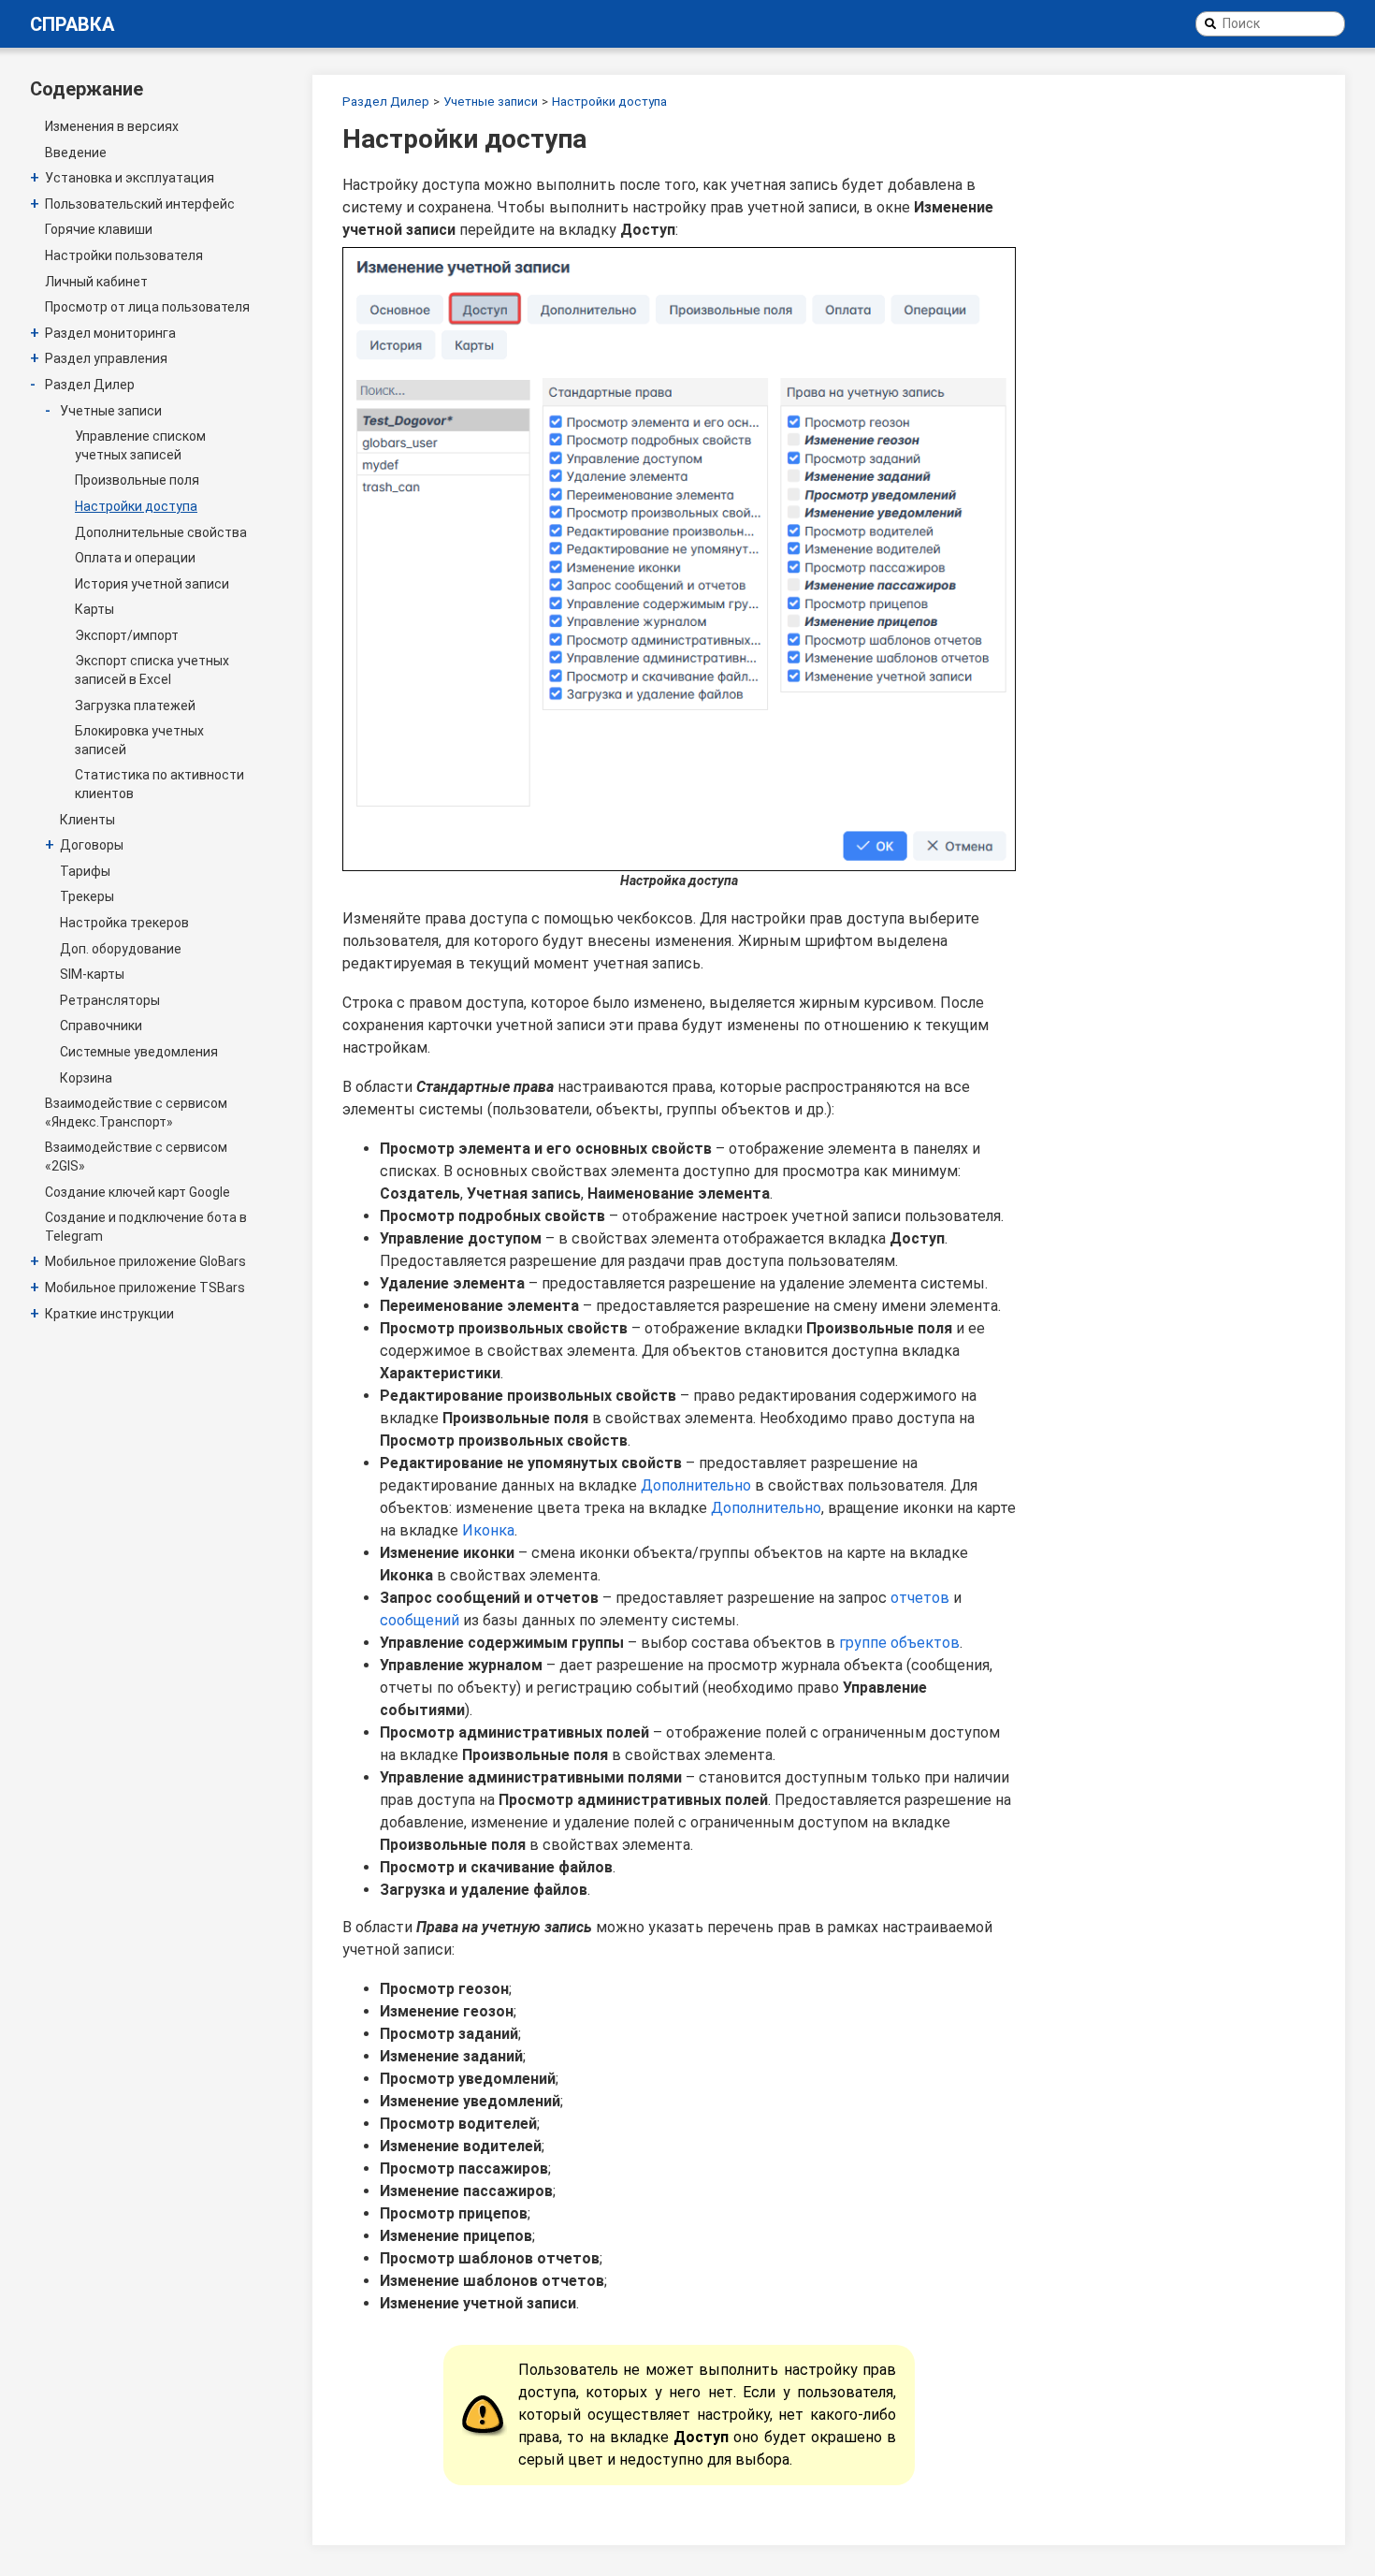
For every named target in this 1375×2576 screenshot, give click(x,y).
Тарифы (85, 871)
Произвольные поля (137, 480)
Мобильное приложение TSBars (145, 1288)
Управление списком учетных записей (140, 445)
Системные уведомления (139, 1052)
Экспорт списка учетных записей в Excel (152, 670)
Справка (72, 24)
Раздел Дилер (90, 385)
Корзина (86, 1078)
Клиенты (87, 820)
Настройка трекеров (124, 923)
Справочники (101, 1026)
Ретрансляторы (110, 1000)
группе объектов (899, 1643)
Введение (76, 153)
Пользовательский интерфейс (140, 204)
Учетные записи (111, 411)
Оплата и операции (135, 558)
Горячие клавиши (99, 229)
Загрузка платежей (135, 706)
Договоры (92, 845)
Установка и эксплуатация (130, 178)
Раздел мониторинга (110, 333)
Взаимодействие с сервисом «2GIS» (136, 1157)
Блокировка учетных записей (139, 740)
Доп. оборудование (121, 949)
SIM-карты (92, 974)
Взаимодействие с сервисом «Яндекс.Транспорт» (136, 1113)
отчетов (920, 1598)
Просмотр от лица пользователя (147, 307)
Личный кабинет (96, 282)
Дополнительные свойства (161, 532)
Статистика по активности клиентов (159, 784)
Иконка (488, 1530)
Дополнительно (696, 1485)
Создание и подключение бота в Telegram (146, 1227)
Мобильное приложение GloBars (145, 1261)
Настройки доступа (136, 506)
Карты (94, 609)
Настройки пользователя (124, 255)
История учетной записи (152, 584)
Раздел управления (106, 358)
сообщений (420, 1620)
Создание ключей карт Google (137, 1192)
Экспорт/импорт (127, 635)
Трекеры (87, 896)
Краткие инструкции (109, 1314)
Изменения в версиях (112, 126)
